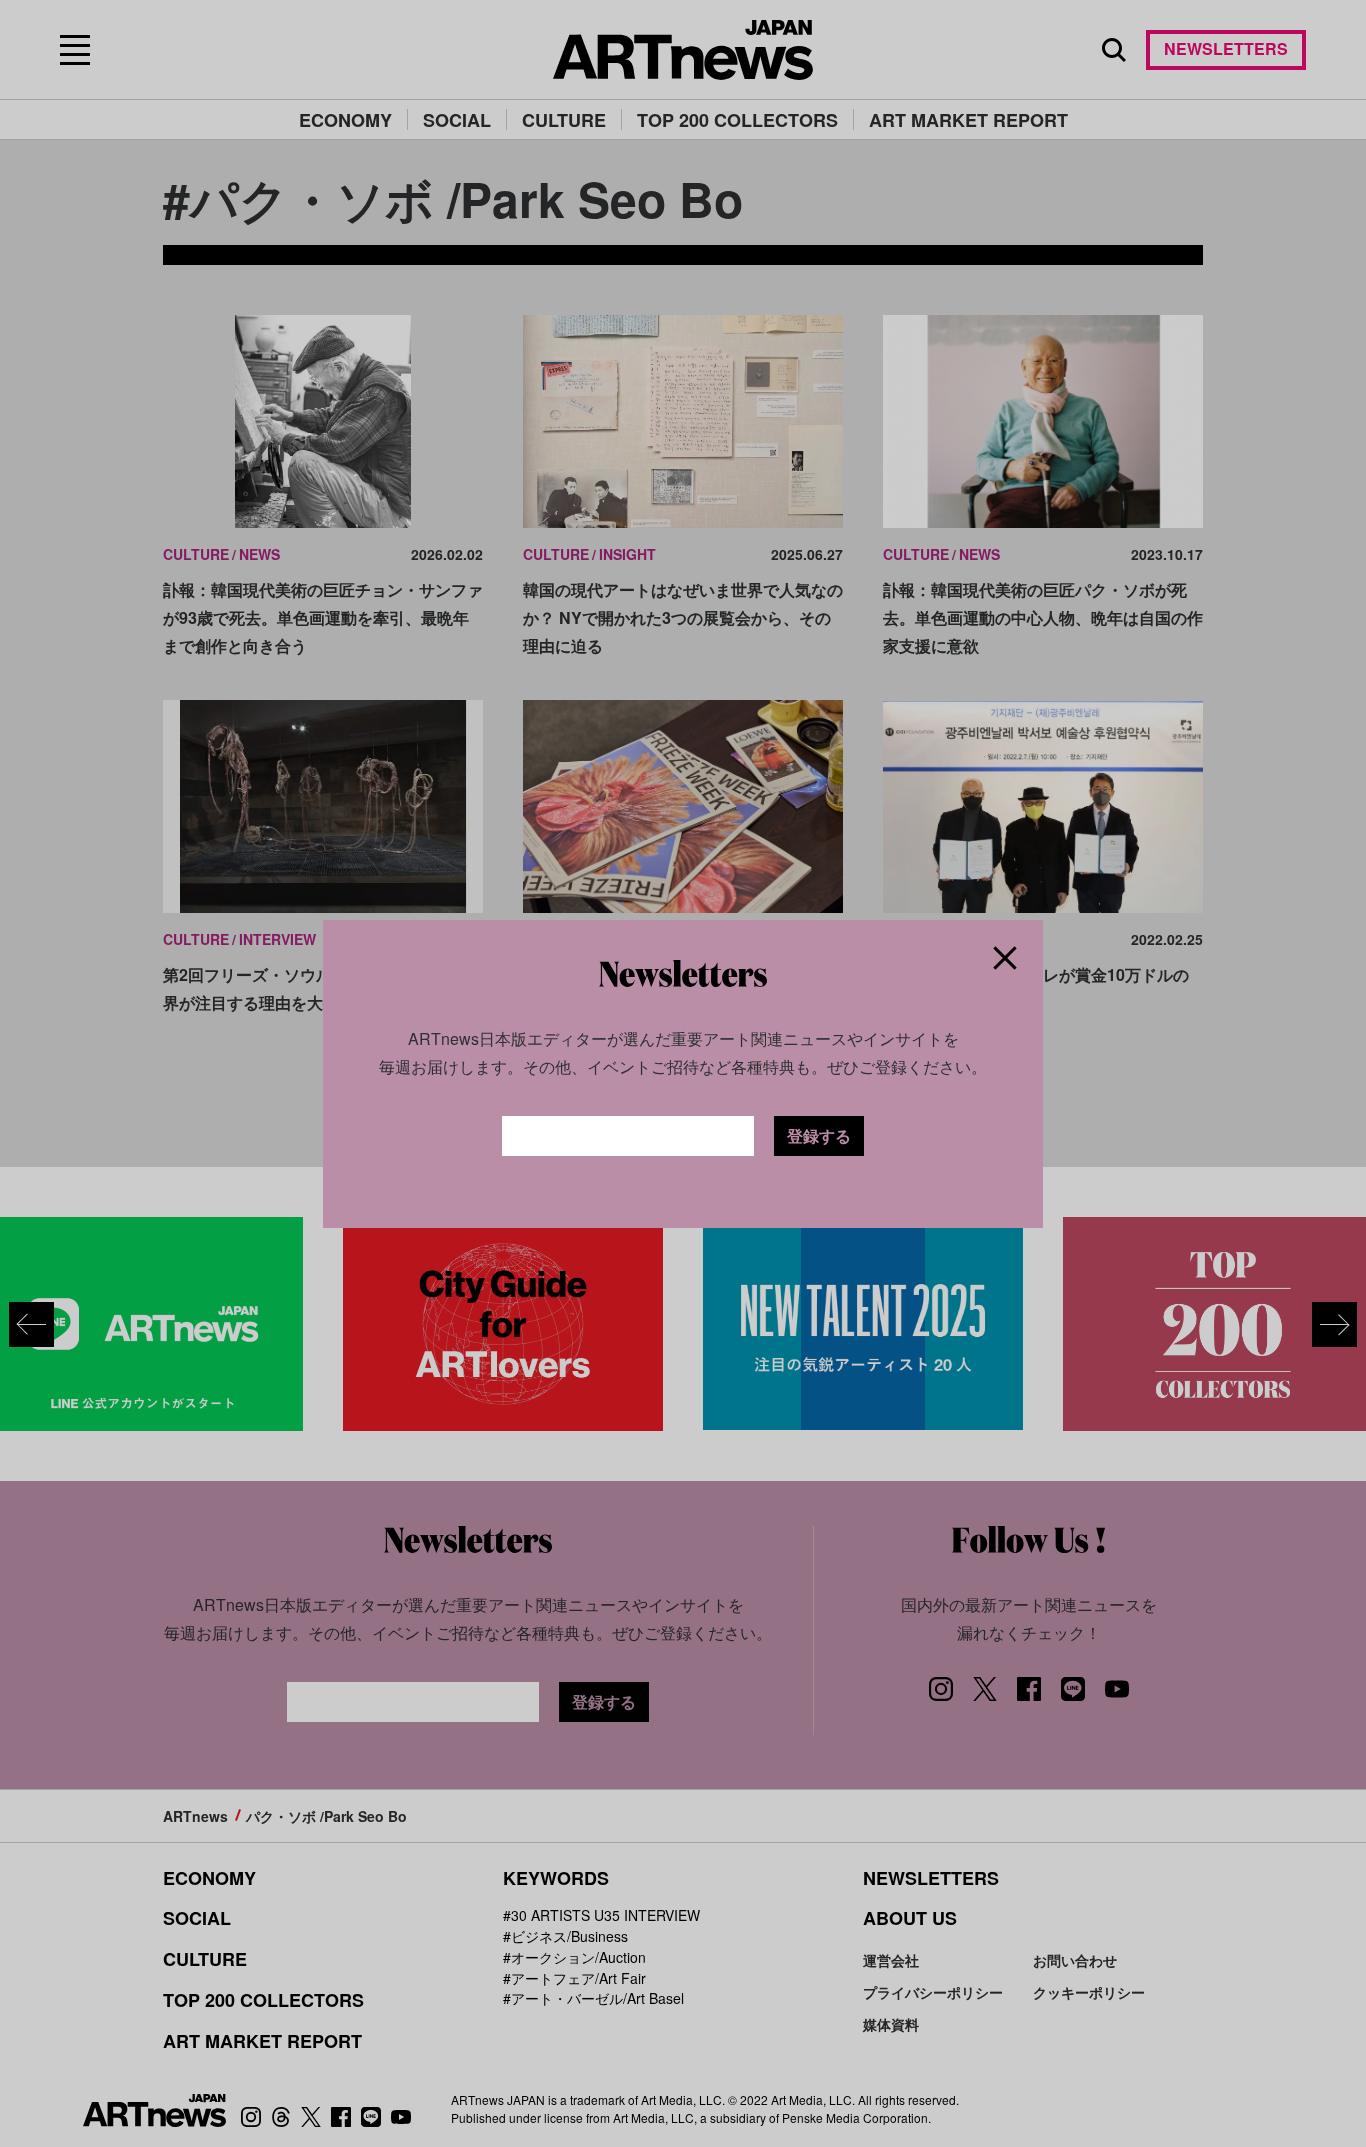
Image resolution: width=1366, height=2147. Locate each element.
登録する (819, 1135)
